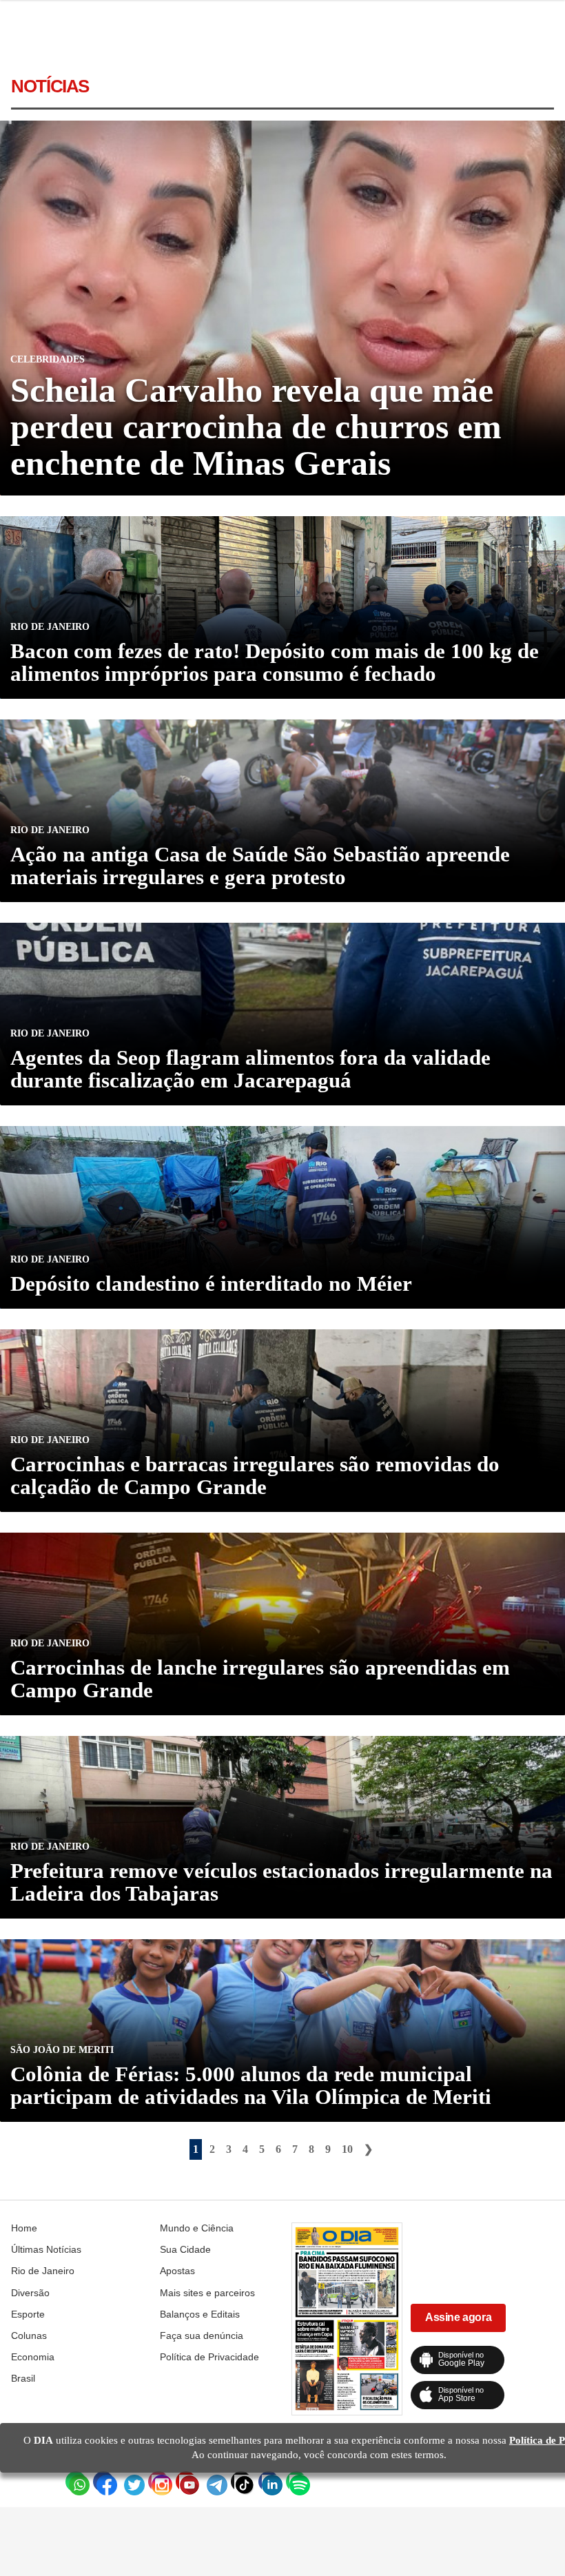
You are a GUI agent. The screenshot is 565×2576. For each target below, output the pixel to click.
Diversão (30, 2293)
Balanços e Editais (200, 2314)
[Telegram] (214, 2482)
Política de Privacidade (209, 2357)
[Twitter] (131, 2482)
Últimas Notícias (46, 2249)
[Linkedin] (269, 2482)
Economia (33, 2357)
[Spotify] (296, 2482)
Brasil (23, 2378)
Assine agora (458, 2317)
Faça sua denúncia (202, 2335)
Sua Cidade (185, 2249)
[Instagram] (158, 2482)
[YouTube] (186, 2482)
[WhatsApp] (76, 2482)
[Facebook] (103, 2482)
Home (24, 2228)
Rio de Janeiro (43, 2271)
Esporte (28, 2314)
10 (347, 2149)
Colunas (29, 2335)
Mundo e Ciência (197, 2228)
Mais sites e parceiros (207, 2293)
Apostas (177, 2271)
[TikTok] (241, 2482)
